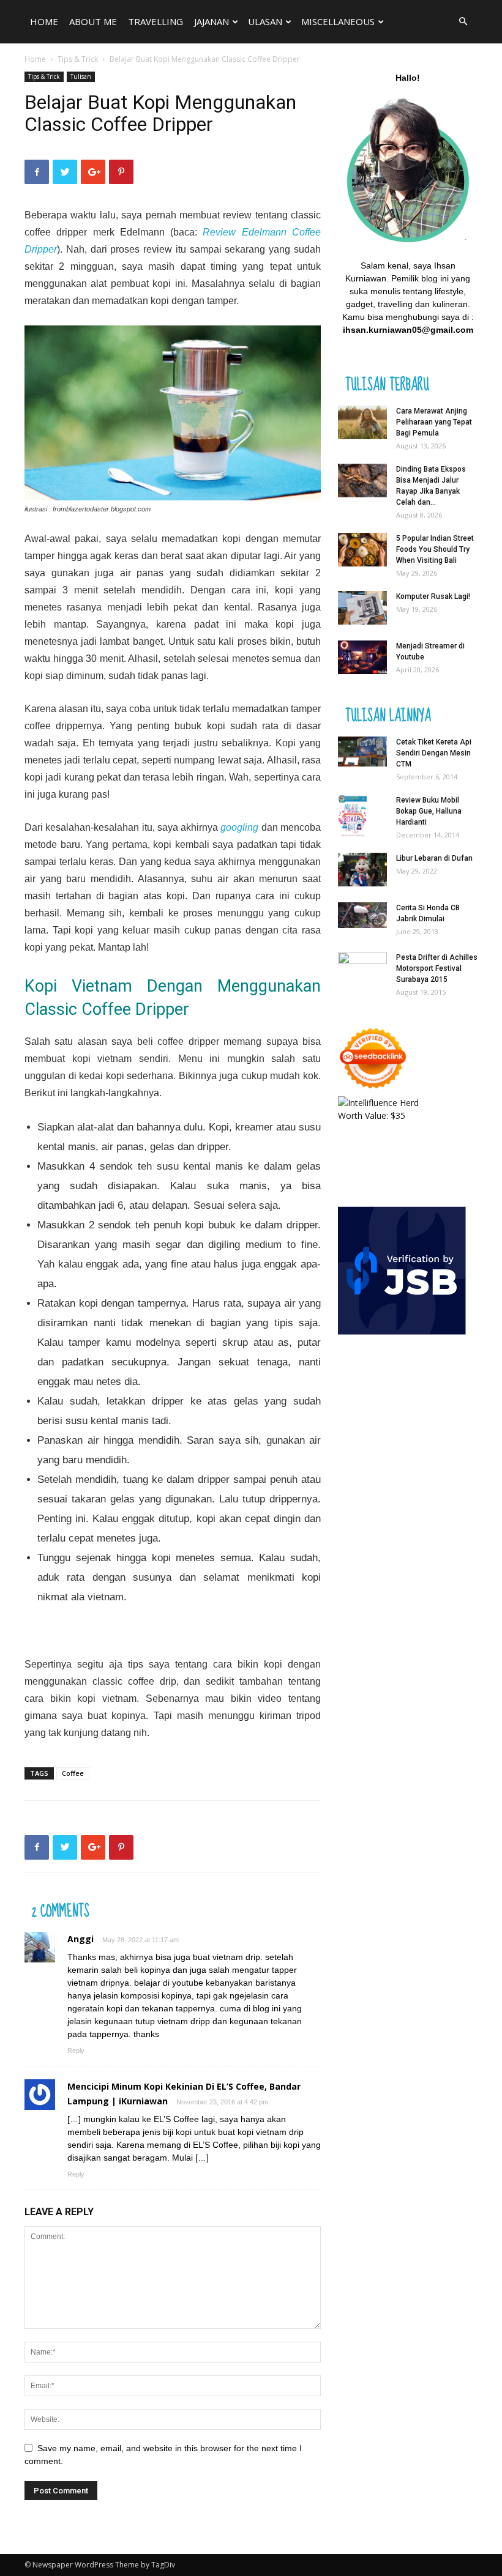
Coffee (73, 1773)
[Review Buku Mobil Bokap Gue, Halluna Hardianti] (362, 816)
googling (239, 827)
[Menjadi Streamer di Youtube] (362, 657)
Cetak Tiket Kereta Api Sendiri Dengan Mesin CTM (434, 753)
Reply (76, 2051)
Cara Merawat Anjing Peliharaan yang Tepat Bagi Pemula (434, 422)
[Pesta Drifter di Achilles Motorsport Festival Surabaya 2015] (362, 968)
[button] (463, 22)
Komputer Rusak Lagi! (433, 596)
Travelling (155, 21)
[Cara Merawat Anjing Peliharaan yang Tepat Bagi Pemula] (362, 422)
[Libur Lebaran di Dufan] (362, 870)
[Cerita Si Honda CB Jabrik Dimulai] (362, 915)
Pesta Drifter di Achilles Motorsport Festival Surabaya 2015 (437, 968)
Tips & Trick (78, 59)
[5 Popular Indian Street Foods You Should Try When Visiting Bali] (362, 550)
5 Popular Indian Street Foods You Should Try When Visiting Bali (435, 549)
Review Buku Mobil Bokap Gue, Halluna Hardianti (429, 811)
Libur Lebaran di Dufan (434, 858)
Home (44, 21)
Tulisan (81, 76)
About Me (93, 21)
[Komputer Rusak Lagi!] (362, 608)
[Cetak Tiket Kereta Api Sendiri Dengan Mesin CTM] (362, 752)
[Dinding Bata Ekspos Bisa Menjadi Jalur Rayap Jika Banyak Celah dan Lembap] (362, 481)
